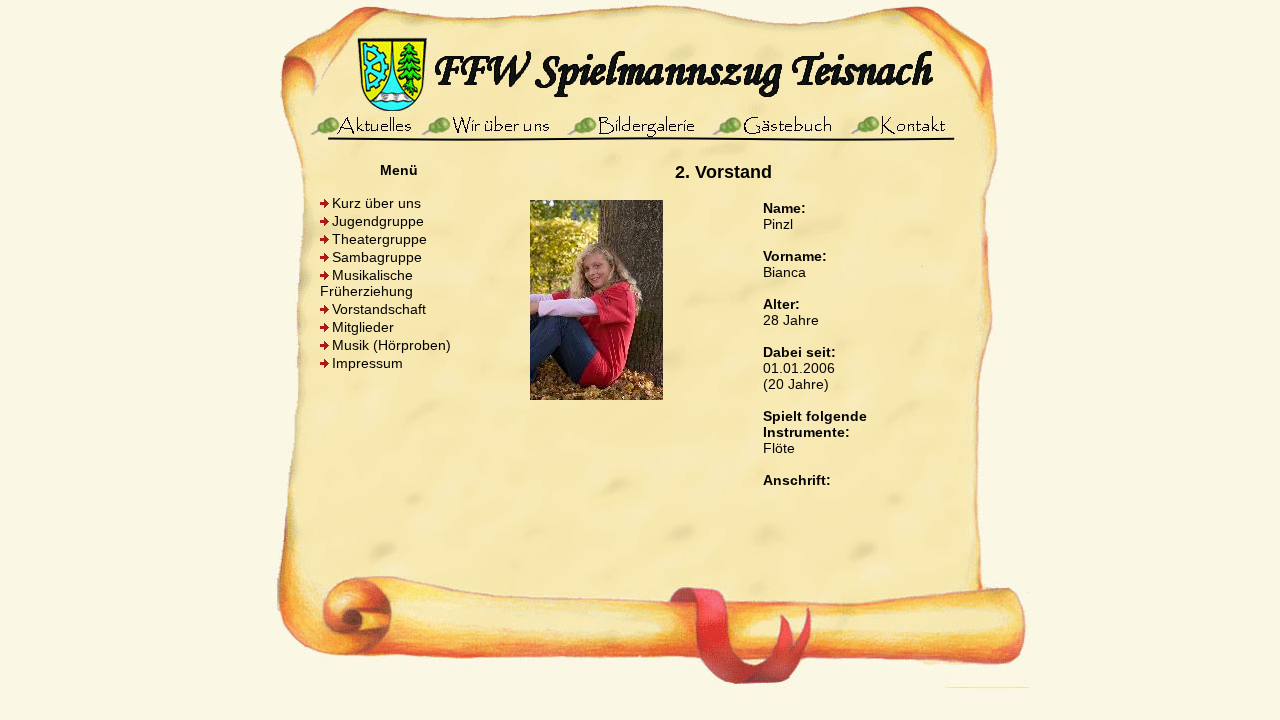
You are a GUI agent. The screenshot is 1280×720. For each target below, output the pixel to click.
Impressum (367, 363)
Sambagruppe (377, 257)
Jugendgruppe (378, 221)
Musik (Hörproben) (391, 345)
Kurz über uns (376, 203)
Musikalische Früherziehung (366, 283)
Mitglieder (363, 327)
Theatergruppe (379, 239)
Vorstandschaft (379, 309)
